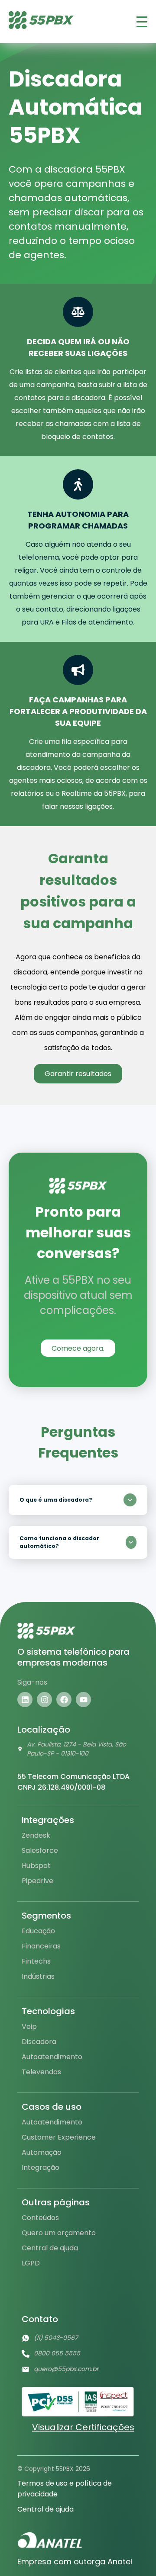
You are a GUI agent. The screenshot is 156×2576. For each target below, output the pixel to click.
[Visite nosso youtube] (83, 1700)
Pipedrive (37, 1881)
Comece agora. (78, 1348)
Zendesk (36, 1835)
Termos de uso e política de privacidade (65, 2489)
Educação (38, 1931)
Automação (42, 2152)
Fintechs (36, 1961)
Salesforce (40, 1850)
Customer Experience (59, 2137)
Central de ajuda (50, 2248)
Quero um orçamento (59, 2233)
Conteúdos (40, 2218)
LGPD (31, 2263)
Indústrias (38, 1976)
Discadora (39, 2042)
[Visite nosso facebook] (64, 1700)
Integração (41, 2167)
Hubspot (36, 1866)
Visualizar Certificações (83, 2427)
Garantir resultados (78, 1074)
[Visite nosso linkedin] (25, 1700)
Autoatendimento (52, 2057)
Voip (29, 2027)
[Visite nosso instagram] (44, 1700)
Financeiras (41, 1946)
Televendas (41, 2072)
